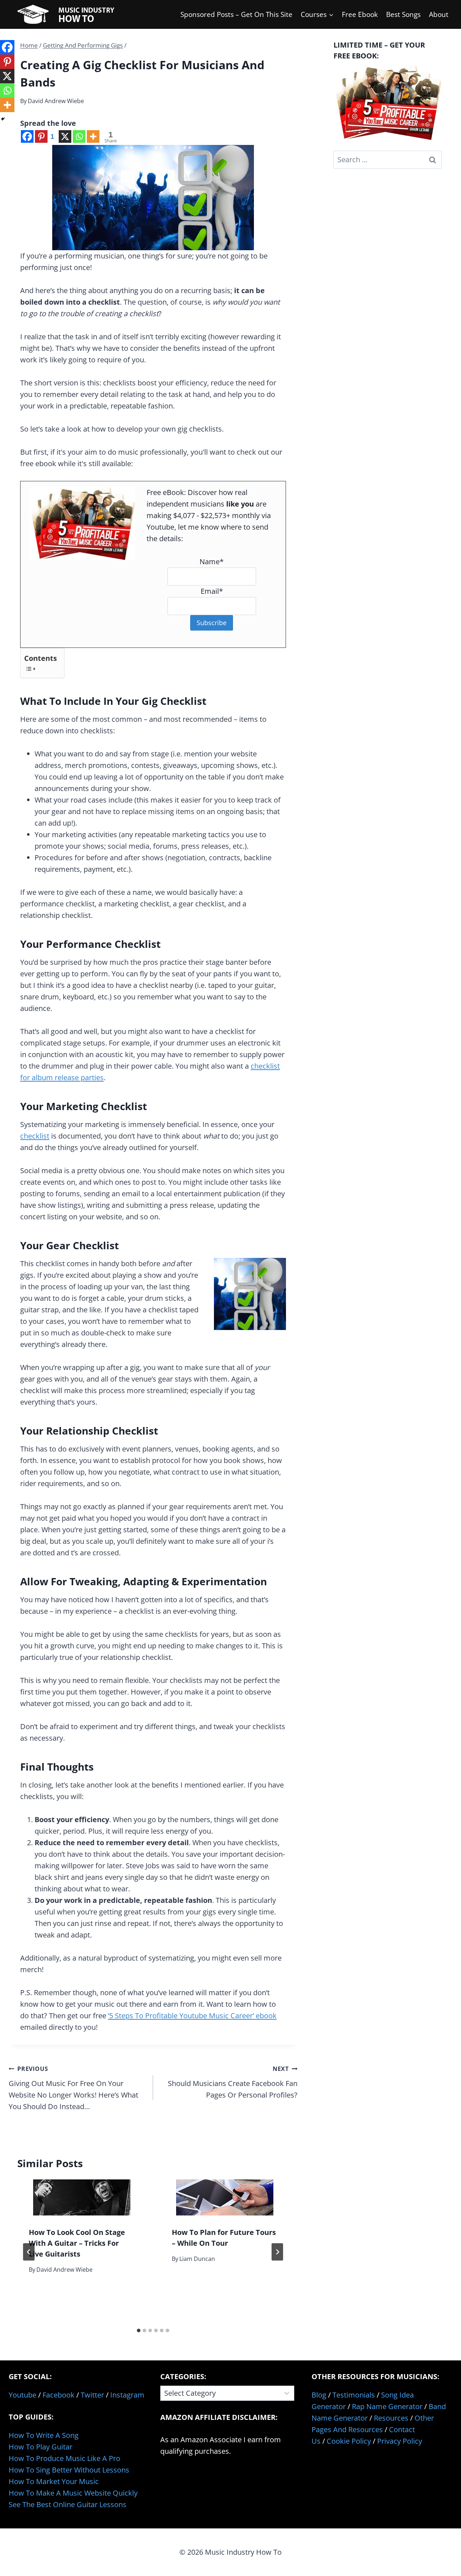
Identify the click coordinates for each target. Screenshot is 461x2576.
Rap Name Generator (387, 2406)
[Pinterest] (7, 62)
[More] (93, 136)
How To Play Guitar (41, 2447)
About (439, 14)
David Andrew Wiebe (56, 101)
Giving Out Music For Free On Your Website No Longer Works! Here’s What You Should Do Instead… (73, 2088)
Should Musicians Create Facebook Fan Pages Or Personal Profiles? (233, 2082)
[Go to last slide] (29, 2252)
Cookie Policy (349, 2441)
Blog (319, 2395)
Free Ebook (360, 14)
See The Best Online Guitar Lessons (68, 2504)
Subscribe (212, 623)
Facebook (59, 2395)
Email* (212, 591)
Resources (391, 2418)
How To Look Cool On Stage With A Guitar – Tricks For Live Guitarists (77, 2243)
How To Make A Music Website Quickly (73, 2493)
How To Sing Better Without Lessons (69, 2470)
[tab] (139, 2330)
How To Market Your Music (54, 2481)
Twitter (92, 2395)
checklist (35, 1136)
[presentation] (82, 2197)
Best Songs (403, 14)
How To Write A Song (44, 2435)
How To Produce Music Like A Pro (64, 2458)
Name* (212, 562)
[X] (65, 136)
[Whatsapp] (79, 136)
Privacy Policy (400, 2441)
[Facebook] (27, 136)
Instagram (127, 2395)
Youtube (23, 2395)
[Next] (277, 2252)
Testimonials (354, 2395)
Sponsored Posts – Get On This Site (236, 14)
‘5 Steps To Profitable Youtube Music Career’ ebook (192, 2016)
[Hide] (3, 119)
